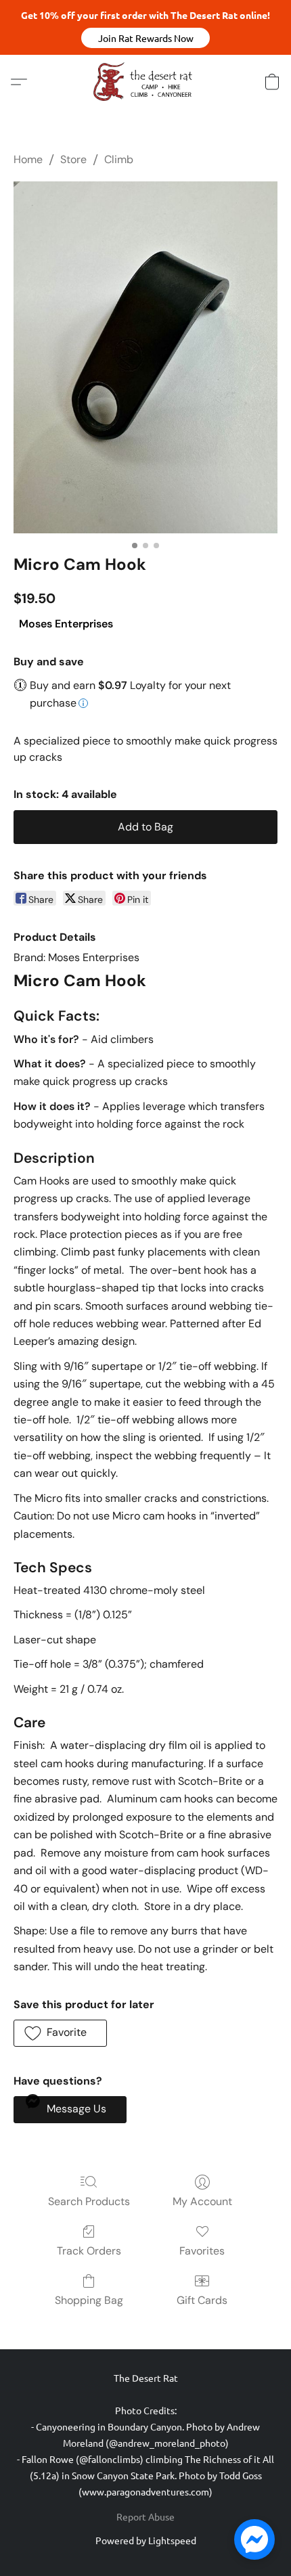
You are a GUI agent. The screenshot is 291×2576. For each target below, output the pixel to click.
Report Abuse (145, 2516)
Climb (119, 159)
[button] (145, 38)
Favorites (202, 2251)
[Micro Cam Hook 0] (145, 357)
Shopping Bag (89, 2300)
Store (73, 159)
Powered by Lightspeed (146, 2540)
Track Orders (89, 2251)
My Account (202, 2201)
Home (28, 159)
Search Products (89, 2201)
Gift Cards (202, 2300)
